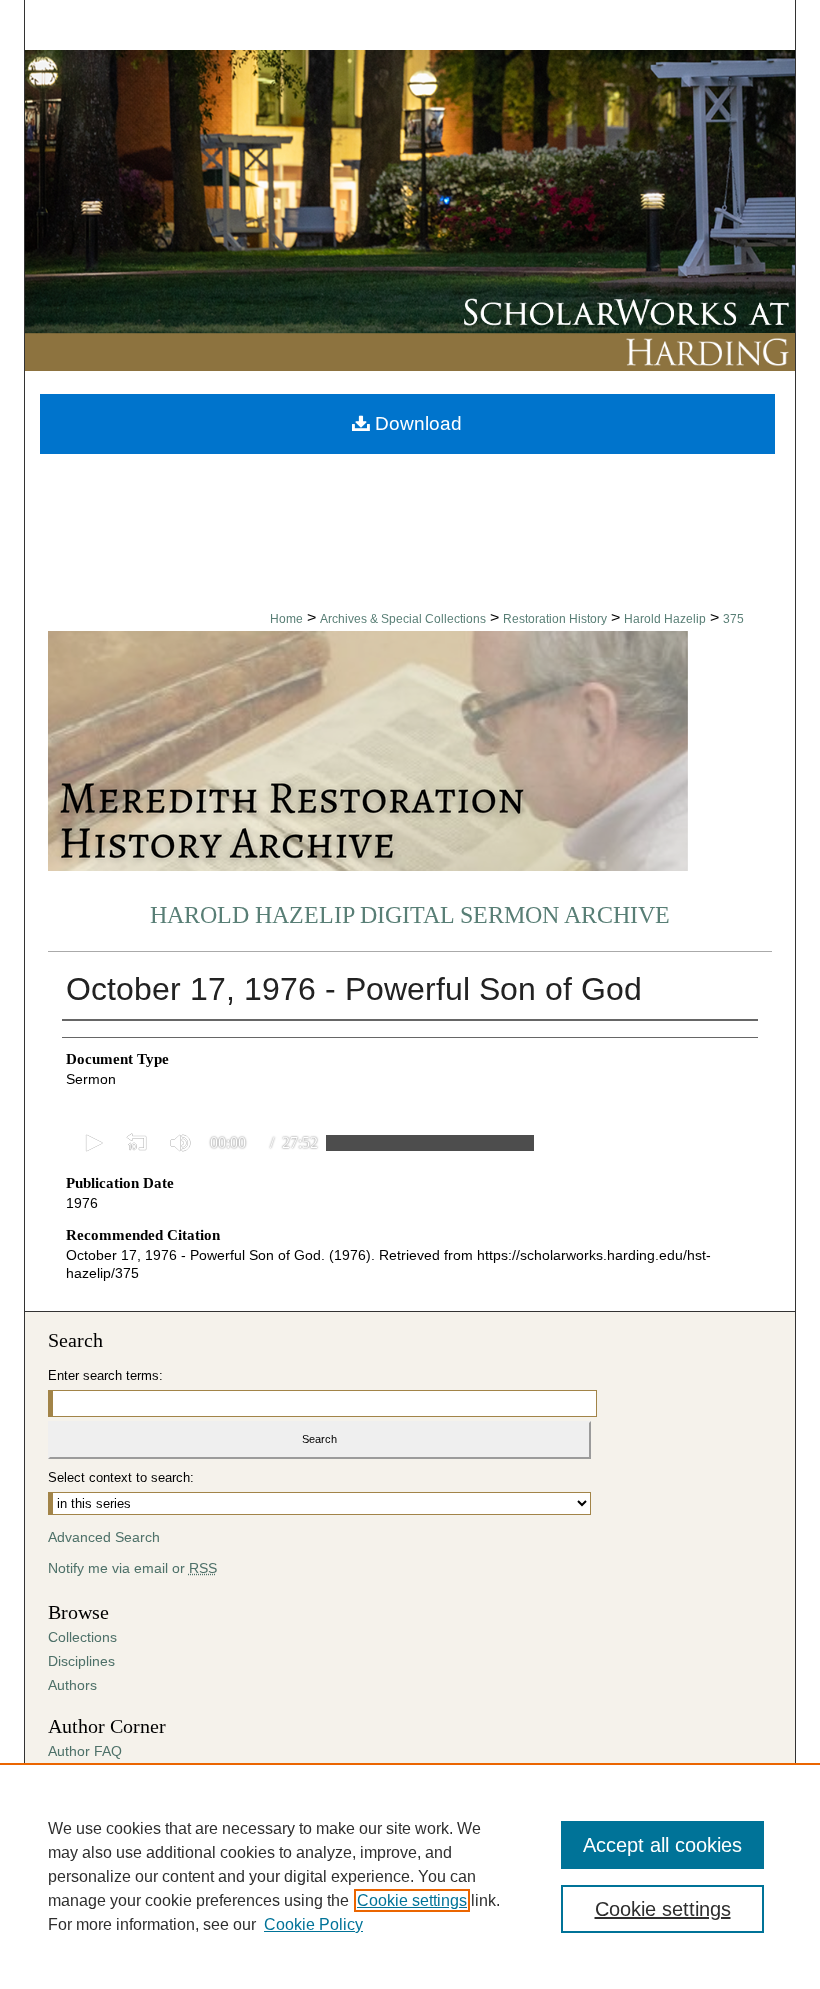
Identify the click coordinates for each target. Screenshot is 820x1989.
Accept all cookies (662, 1845)
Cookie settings (412, 1900)
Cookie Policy (313, 1924)
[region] (410, 1876)
